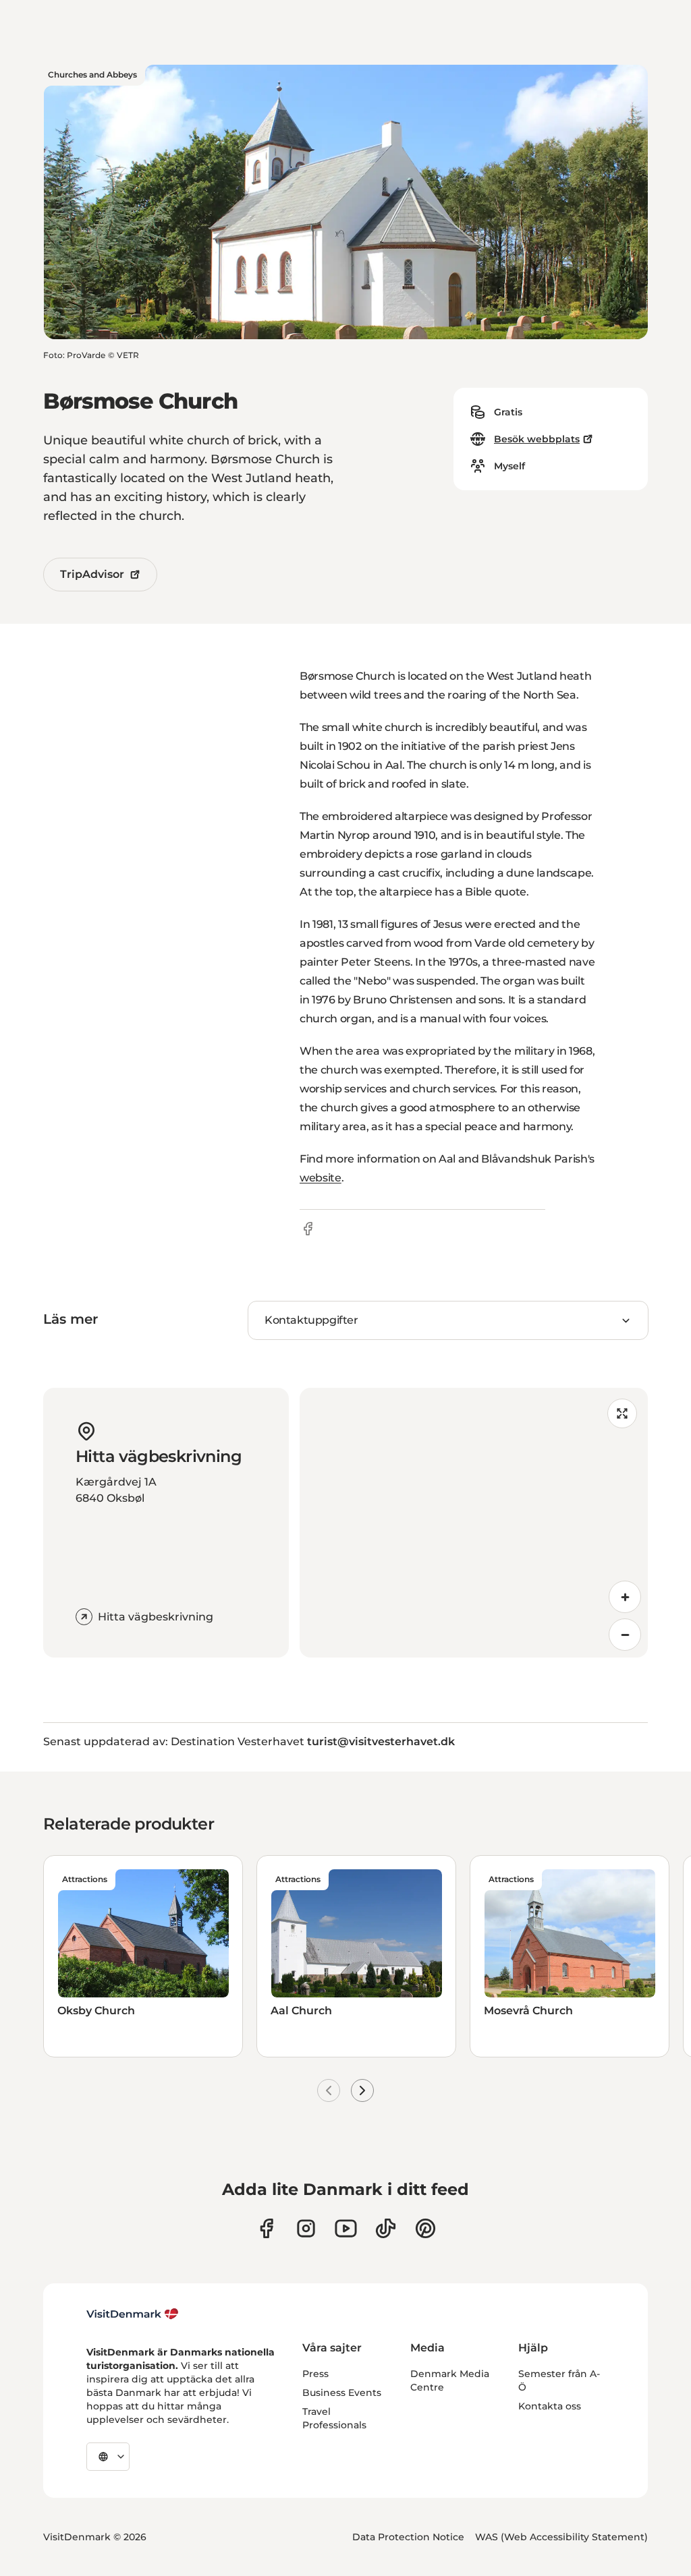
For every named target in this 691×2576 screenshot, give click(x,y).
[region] (474, 1523)
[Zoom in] (625, 1597)
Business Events (342, 2393)
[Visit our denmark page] (266, 2228)
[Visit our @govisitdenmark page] (386, 2228)
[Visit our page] (306, 2228)
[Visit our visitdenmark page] (346, 2228)
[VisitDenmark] (133, 2314)
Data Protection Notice (408, 2537)
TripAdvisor (92, 574)
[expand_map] (622, 1413)
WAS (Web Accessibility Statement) (561, 2537)
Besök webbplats (537, 439)
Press (315, 2374)
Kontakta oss (550, 2406)
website (321, 1178)
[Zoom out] (625, 1635)
